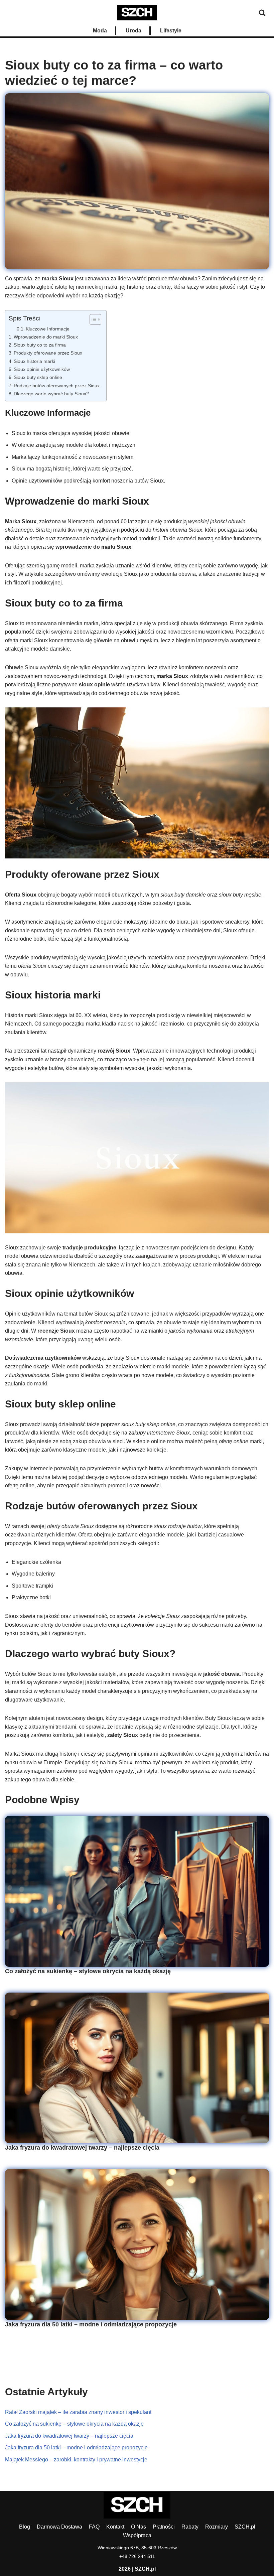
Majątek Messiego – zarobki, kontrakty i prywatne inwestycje (76, 2460)
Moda (100, 31)
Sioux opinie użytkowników (42, 369)
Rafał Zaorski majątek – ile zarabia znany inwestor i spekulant (78, 2412)
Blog (25, 2527)
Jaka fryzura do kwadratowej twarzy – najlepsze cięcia (82, 2148)
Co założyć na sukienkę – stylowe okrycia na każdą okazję (88, 1971)
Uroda (133, 31)
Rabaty (190, 2527)
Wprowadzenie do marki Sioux (46, 337)
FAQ (94, 2527)
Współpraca (137, 2535)
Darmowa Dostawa (59, 2527)
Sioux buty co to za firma (40, 345)
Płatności (164, 2527)
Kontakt (115, 2527)
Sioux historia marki (34, 361)
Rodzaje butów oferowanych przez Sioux (57, 386)
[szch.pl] (137, 13)
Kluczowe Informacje (48, 329)
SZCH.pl (245, 2527)
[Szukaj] (262, 13)
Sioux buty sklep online (38, 377)
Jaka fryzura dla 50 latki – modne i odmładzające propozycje (91, 2324)
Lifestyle (171, 31)
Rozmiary (217, 2527)
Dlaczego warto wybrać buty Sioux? (51, 394)
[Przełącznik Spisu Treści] (92, 319)
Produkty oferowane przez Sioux (48, 353)
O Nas (139, 2527)
